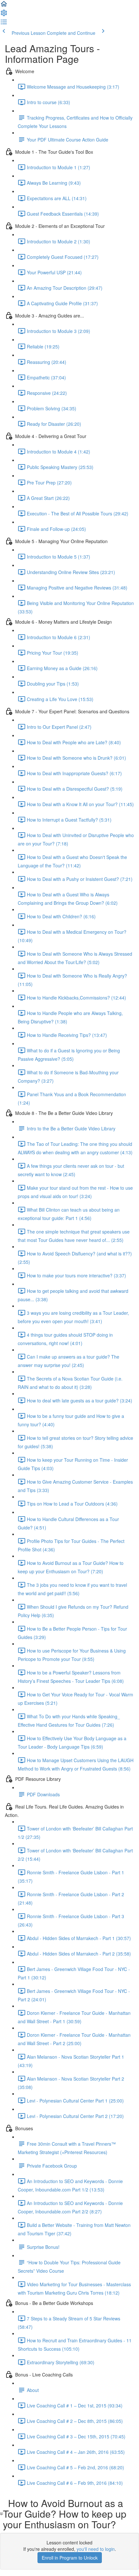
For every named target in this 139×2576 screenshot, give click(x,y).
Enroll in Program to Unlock (70, 2558)
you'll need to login (96, 2549)
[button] (4, 6)
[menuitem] (4, 15)
